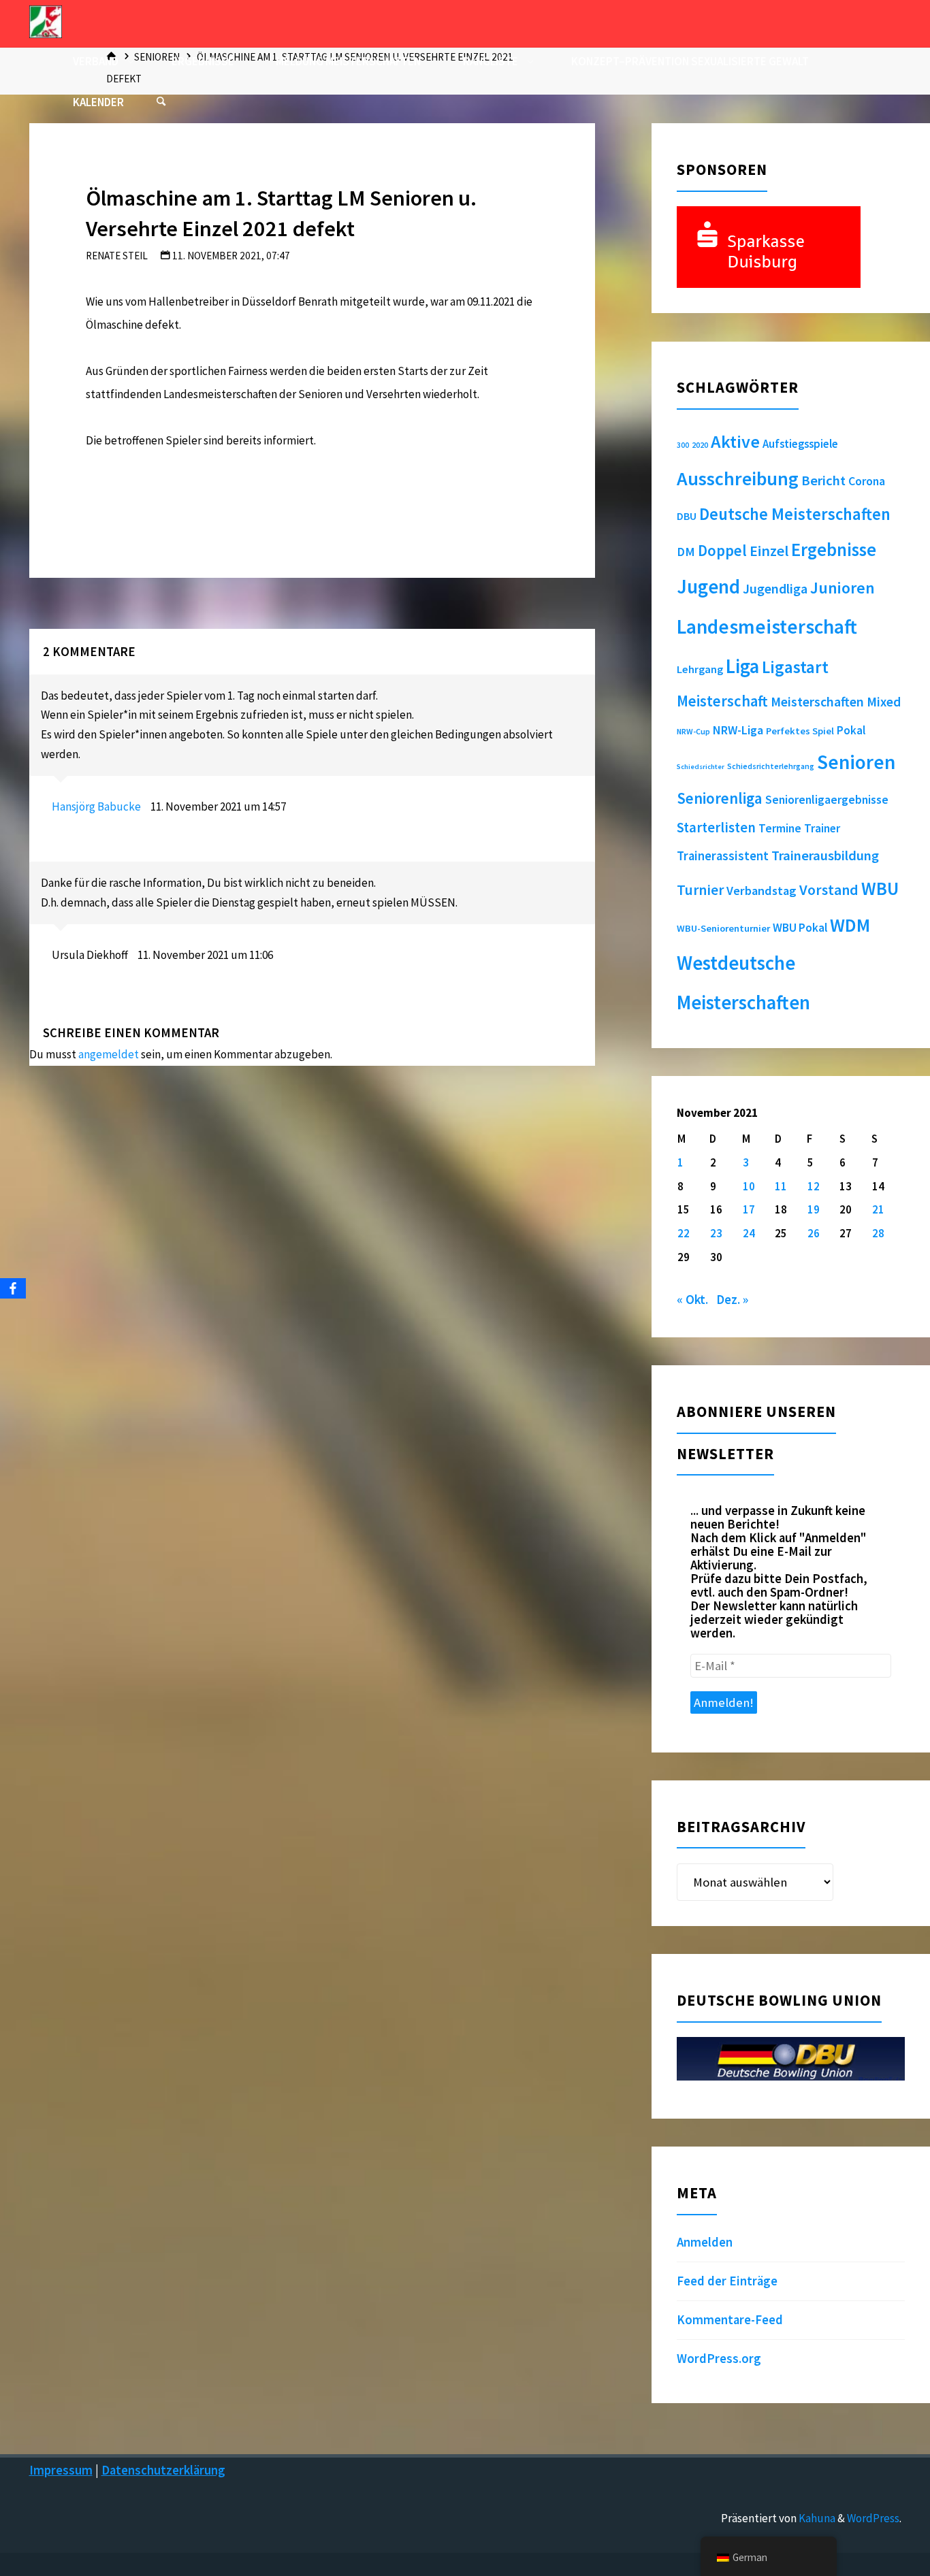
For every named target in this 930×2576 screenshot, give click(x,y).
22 (684, 1233)
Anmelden (705, 2242)
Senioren (856, 762)
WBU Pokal (800, 928)
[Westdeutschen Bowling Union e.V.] (46, 20)
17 (749, 1209)
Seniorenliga (720, 798)
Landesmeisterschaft (767, 626)
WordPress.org (719, 2359)
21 (878, 1209)
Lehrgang (700, 669)
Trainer (822, 828)
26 (814, 1233)
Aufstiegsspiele (800, 444)
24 (749, 1233)
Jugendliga (775, 588)
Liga (742, 666)
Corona (867, 481)
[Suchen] (161, 102)
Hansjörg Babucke (96, 806)
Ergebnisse (834, 550)
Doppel (722, 550)
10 (749, 1186)
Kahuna (816, 2518)
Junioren (843, 588)
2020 (700, 445)
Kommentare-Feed (730, 2320)
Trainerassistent (723, 856)
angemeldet (109, 1054)
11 (781, 1186)
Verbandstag (761, 891)
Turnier (700, 890)
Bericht (823, 480)
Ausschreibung (738, 478)
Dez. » (732, 1300)
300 (683, 445)
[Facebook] (13, 1288)
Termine (780, 828)
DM (686, 552)
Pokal (851, 730)
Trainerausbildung (825, 855)
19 (814, 1209)
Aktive (735, 441)
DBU (687, 516)
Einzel (769, 551)
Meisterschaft (722, 701)
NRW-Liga (738, 730)
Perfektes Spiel (800, 731)
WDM (850, 925)
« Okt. (692, 1300)
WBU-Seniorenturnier (723, 928)
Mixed (884, 702)
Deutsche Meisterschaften (795, 514)
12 (814, 1186)
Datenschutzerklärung (163, 2470)
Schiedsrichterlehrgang (771, 766)
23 (716, 1233)
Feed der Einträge (727, 2281)
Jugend (708, 587)
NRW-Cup (693, 731)
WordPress (873, 2518)
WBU (880, 888)
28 (878, 1233)
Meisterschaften (817, 701)
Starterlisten (716, 828)
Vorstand (829, 890)
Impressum (61, 2470)
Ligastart (795, 667)
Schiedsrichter (701, 767)
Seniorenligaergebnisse (827, 800)
